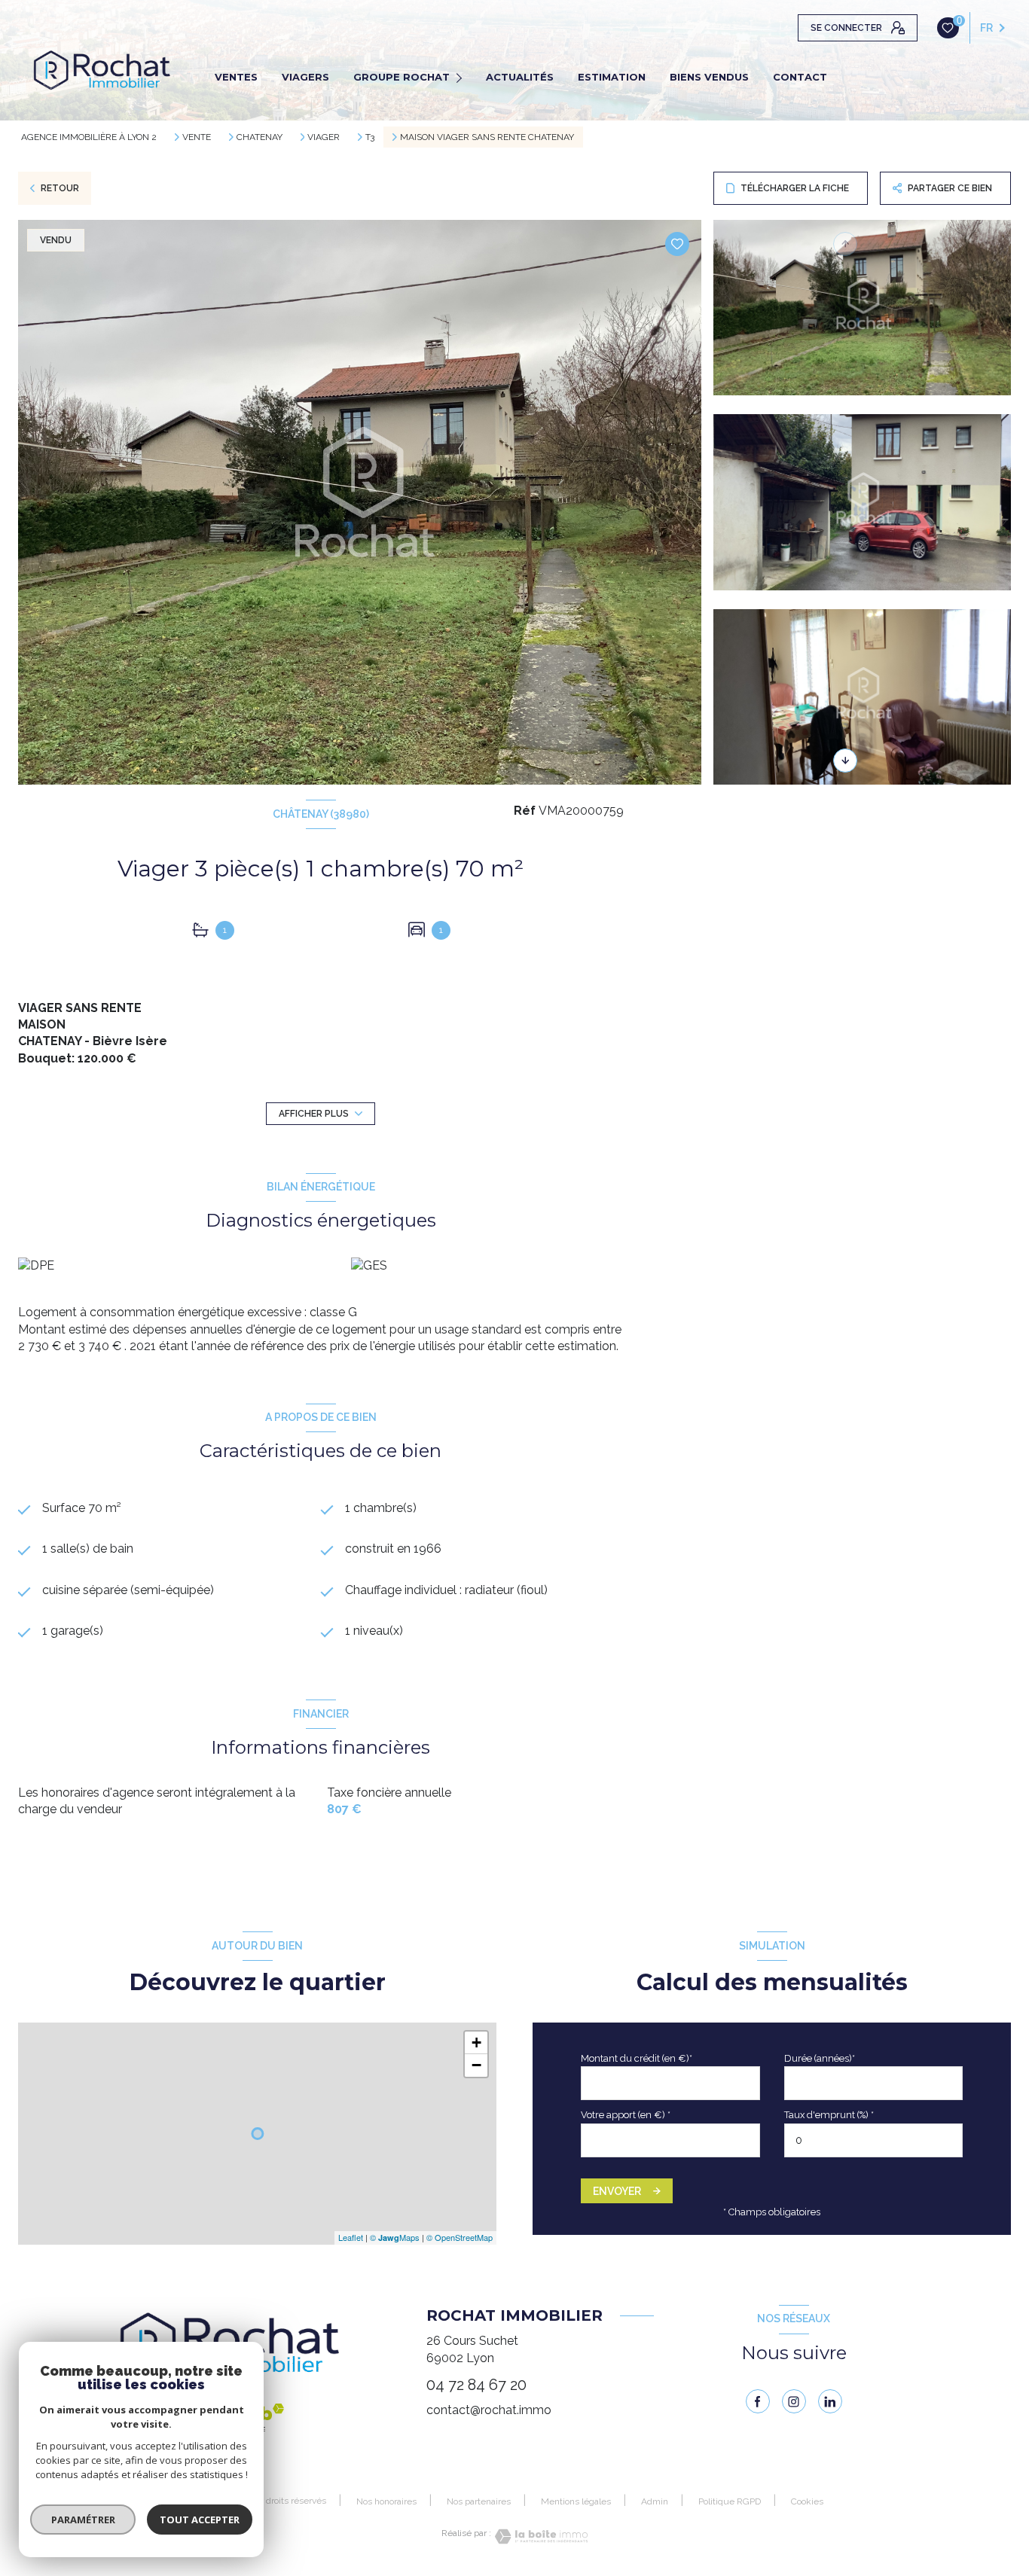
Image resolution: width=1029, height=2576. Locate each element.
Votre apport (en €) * (626, 2115)
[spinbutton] (874, 2140)
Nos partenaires (479, 2501)
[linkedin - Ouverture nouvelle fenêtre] (830, 2401)
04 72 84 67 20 (476, 2385)
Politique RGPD (730, 2501)
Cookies (807, 2502)
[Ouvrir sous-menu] (461, 77)
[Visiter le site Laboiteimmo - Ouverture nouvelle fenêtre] (539, 2536)
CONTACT (800, 77)
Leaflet (351, 2237)
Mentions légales (576, 2501)
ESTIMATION (612, 77)
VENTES (236, 77)
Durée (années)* (820, 2058)
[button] (845, 761)
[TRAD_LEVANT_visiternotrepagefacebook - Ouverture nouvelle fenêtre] (758, 2401)
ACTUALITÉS (520, 77)
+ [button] (476, 2043)
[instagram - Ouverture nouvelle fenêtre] (794, 2401)
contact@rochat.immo (489, 2410)
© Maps (395, 2237)
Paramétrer (83, 2520)
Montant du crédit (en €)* (637, 2058)
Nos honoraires (386, 2501)
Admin (655, 2501)
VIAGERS (305, 77)
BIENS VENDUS (709, 77)
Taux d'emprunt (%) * (829, 2115)
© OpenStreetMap (460, 2237)
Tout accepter (200, 2520)
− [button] (476, 2065)
